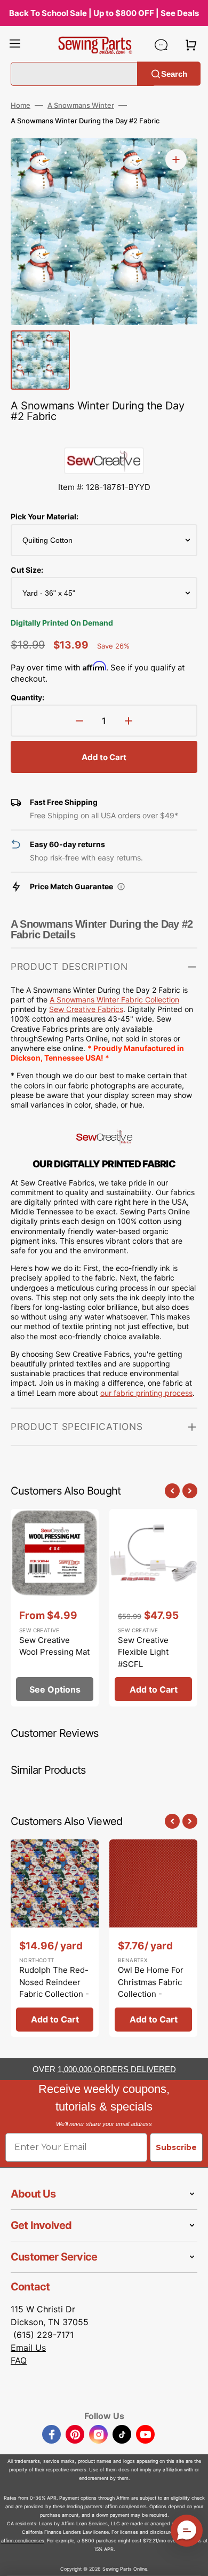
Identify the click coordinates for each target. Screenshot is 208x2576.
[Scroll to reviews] (104, 437)
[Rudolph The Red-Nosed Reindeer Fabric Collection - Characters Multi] (55, 1938)
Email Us (28, 2348)
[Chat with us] (161, 45)
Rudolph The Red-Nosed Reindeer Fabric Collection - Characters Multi (54, 1988)
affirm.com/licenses (23, 2541)
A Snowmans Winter (81, 105)
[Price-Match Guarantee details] (121, 887)
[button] (15, 45)
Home (21, 105)
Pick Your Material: (45, 516)
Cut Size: (27, 570)
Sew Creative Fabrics (86, 1009)
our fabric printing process (146, 1393)
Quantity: (27, 697)
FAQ (19, 2360)
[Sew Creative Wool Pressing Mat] (55, 1608)
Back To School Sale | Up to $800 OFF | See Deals (104, 13)
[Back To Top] (192, 2560)
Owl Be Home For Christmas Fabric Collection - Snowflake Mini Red (151, 1994)
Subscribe (176, 2147)
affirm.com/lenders (126, 2506)
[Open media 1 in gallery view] (176, 160)
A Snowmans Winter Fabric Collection (114, 999)
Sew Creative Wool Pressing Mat (54, 1646)
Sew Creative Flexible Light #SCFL (143, 1652)
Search (174, 73)
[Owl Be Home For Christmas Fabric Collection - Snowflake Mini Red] (153, 1938)
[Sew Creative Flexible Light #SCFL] (153, 1608)
